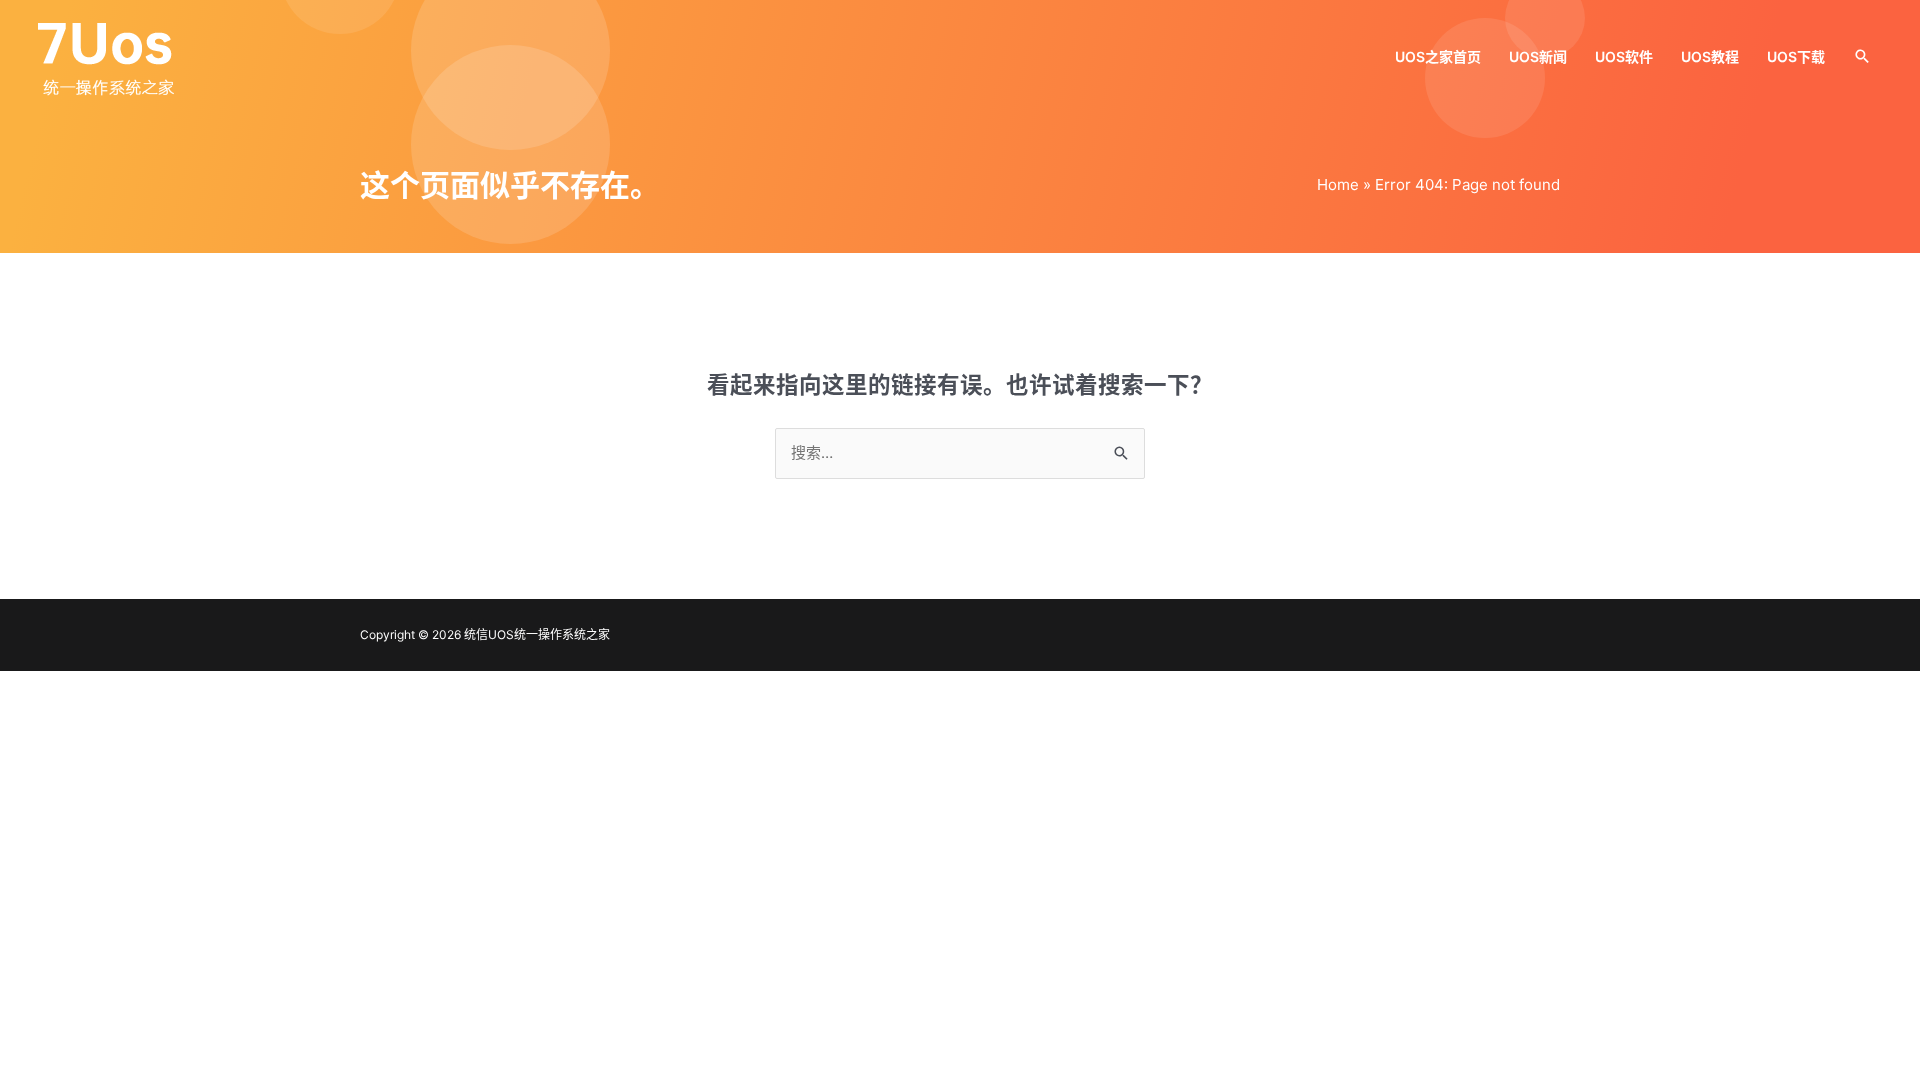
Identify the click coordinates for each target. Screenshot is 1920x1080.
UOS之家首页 (1438, 56)
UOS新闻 (1538, 56)
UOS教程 (1710, 56)
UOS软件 (1624, 56)
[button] (1862, 56)
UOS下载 (1796, 56)
